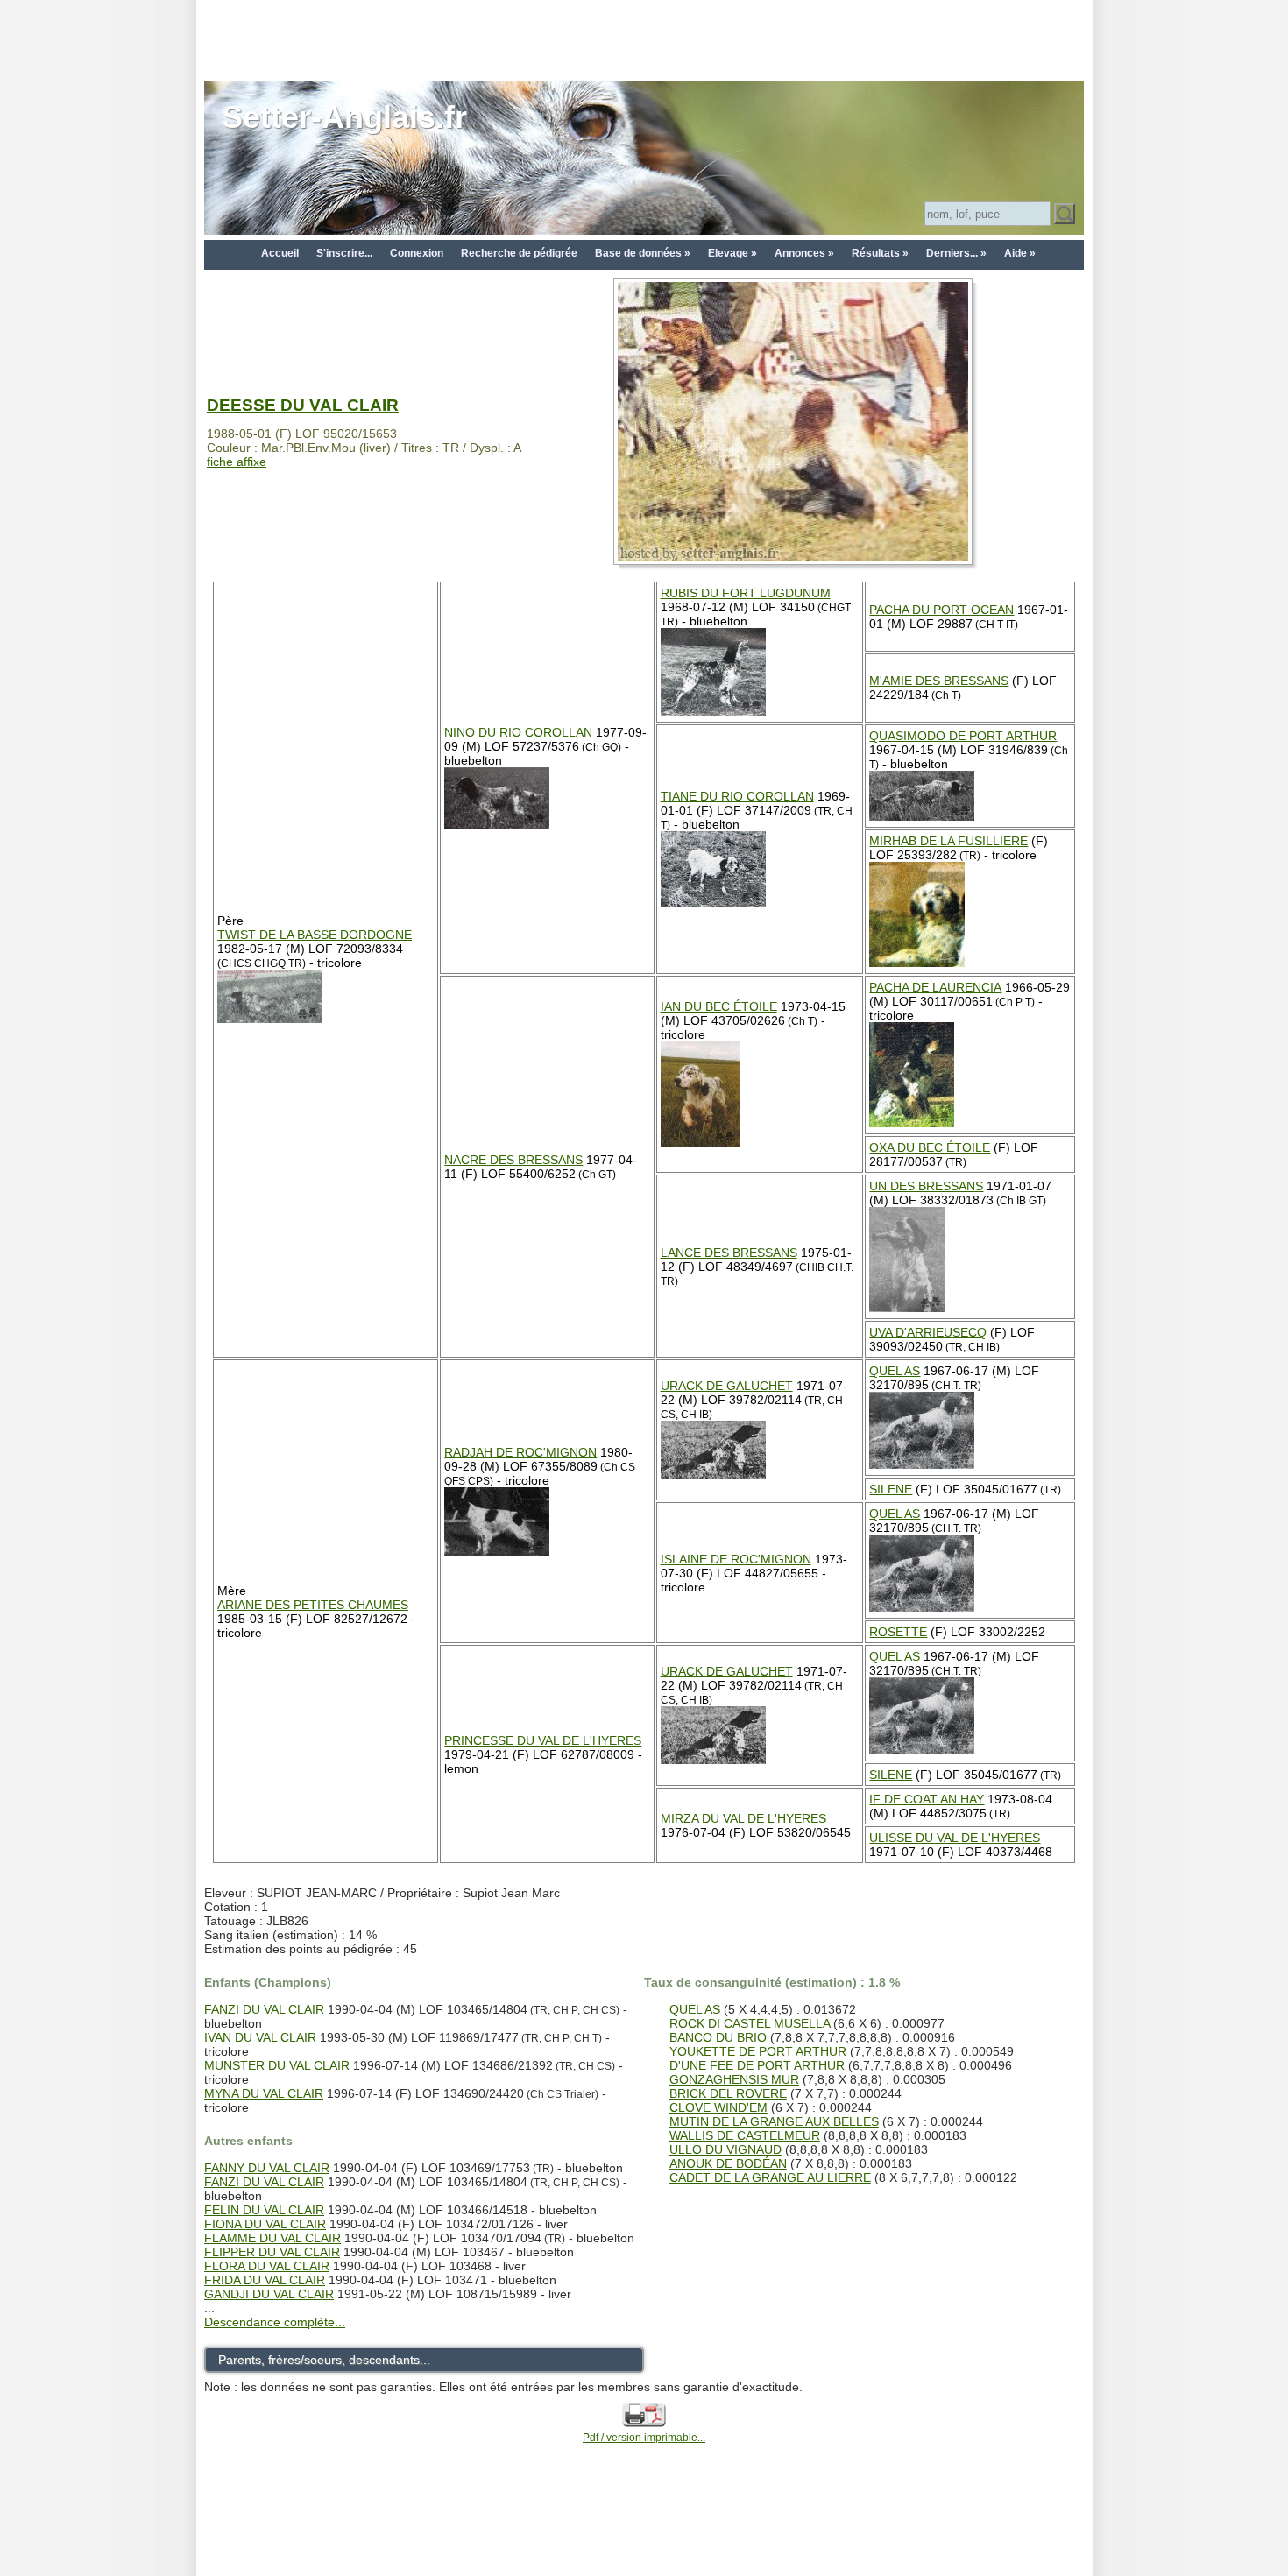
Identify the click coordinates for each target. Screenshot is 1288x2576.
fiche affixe (237, 462)
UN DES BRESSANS (926, 1186)
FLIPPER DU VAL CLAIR (272, 2252)
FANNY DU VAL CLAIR (267, 2168)
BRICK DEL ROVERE (728, 2093)
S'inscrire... (344, 253)
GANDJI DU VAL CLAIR (269, 2294)
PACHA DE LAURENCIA (935, 987)
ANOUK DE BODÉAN (728, 2163)
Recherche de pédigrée (519, 253)
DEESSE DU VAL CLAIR (303, 405)
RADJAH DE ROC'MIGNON (520, 1452)
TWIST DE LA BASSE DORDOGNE (315, 935)
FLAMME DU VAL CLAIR (272, 2238)
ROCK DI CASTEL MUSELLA (750, 2023)
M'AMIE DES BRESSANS (939, 681)
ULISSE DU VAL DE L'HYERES (955, 1838)
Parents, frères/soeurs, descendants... (324, 2360)
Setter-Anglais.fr (344, 117)
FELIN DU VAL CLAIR (264, 2210)
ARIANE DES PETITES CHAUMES (313, 1605)
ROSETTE (898, 1632)
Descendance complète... (275, 2322)
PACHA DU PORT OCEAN (941, 610)
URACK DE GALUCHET (727, 1386)
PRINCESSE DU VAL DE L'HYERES (543, 1740)
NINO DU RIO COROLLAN (518, 732)
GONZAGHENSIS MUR (734, 2079)
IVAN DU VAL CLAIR (260, 2037)
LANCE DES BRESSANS (729, 1253)
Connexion (417, 253)
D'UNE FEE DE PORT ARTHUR (757, 2065)
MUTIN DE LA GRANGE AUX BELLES (774, 2121)
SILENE (891, 1489)
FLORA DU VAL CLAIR (267, 2266)
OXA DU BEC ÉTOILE (930, 1147)
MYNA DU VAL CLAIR (264, 2093)
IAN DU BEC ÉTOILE (719, 1006)
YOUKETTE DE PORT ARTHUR (758, 2051)
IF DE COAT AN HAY (927, 1799)
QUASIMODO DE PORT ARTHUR (963, 736)
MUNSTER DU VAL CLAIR (277, 2065)
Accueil (280, 253)
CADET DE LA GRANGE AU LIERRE (770, 2177)
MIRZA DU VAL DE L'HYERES (743, 1818)
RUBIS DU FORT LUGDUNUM (746, 593)
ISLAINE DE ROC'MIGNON (736, 1559)
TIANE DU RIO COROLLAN (737, 796)
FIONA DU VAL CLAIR (265, 2224)
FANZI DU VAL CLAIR (264, 2009)
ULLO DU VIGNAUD (725, 2149)
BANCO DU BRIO (718, 2037)
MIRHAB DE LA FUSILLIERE (948, 841)
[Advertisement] (644, 39)
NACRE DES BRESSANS (513, 1160)
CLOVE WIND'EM (718, 2107)
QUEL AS (895, 1371)
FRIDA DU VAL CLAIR (265, 2280)
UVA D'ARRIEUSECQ (928, 1332)
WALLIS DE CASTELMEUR (745, 2135)
